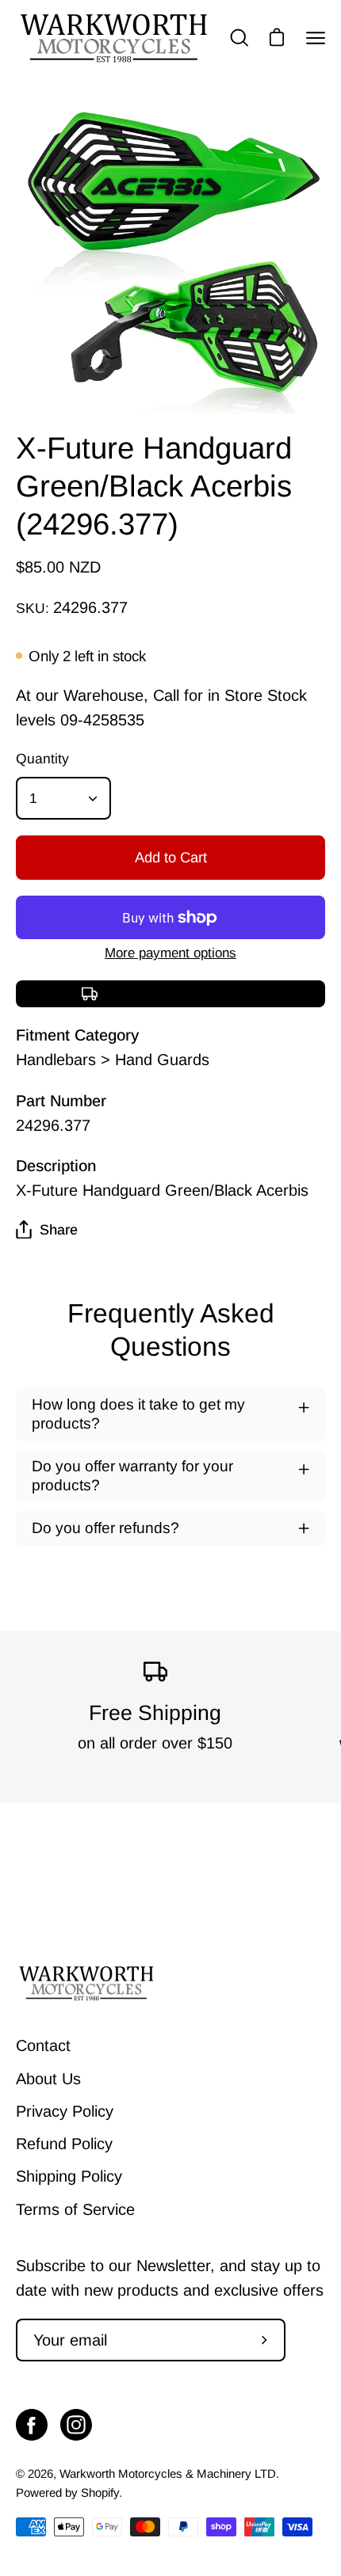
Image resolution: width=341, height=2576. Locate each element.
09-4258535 (102, 720)
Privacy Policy (65, 2111)
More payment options (170, 953)
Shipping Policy (69, 2176)
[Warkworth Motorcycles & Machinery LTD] (115, 38)
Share (59, 1230)
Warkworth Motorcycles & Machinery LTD (168, 2473)
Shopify (100, 2492)
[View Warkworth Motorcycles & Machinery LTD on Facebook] (32, 2425)
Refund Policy (64, 2144)
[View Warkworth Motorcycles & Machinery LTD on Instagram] (76, 2425)
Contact (43, 2045)
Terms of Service (75, 2209)
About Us (48, 2079)
